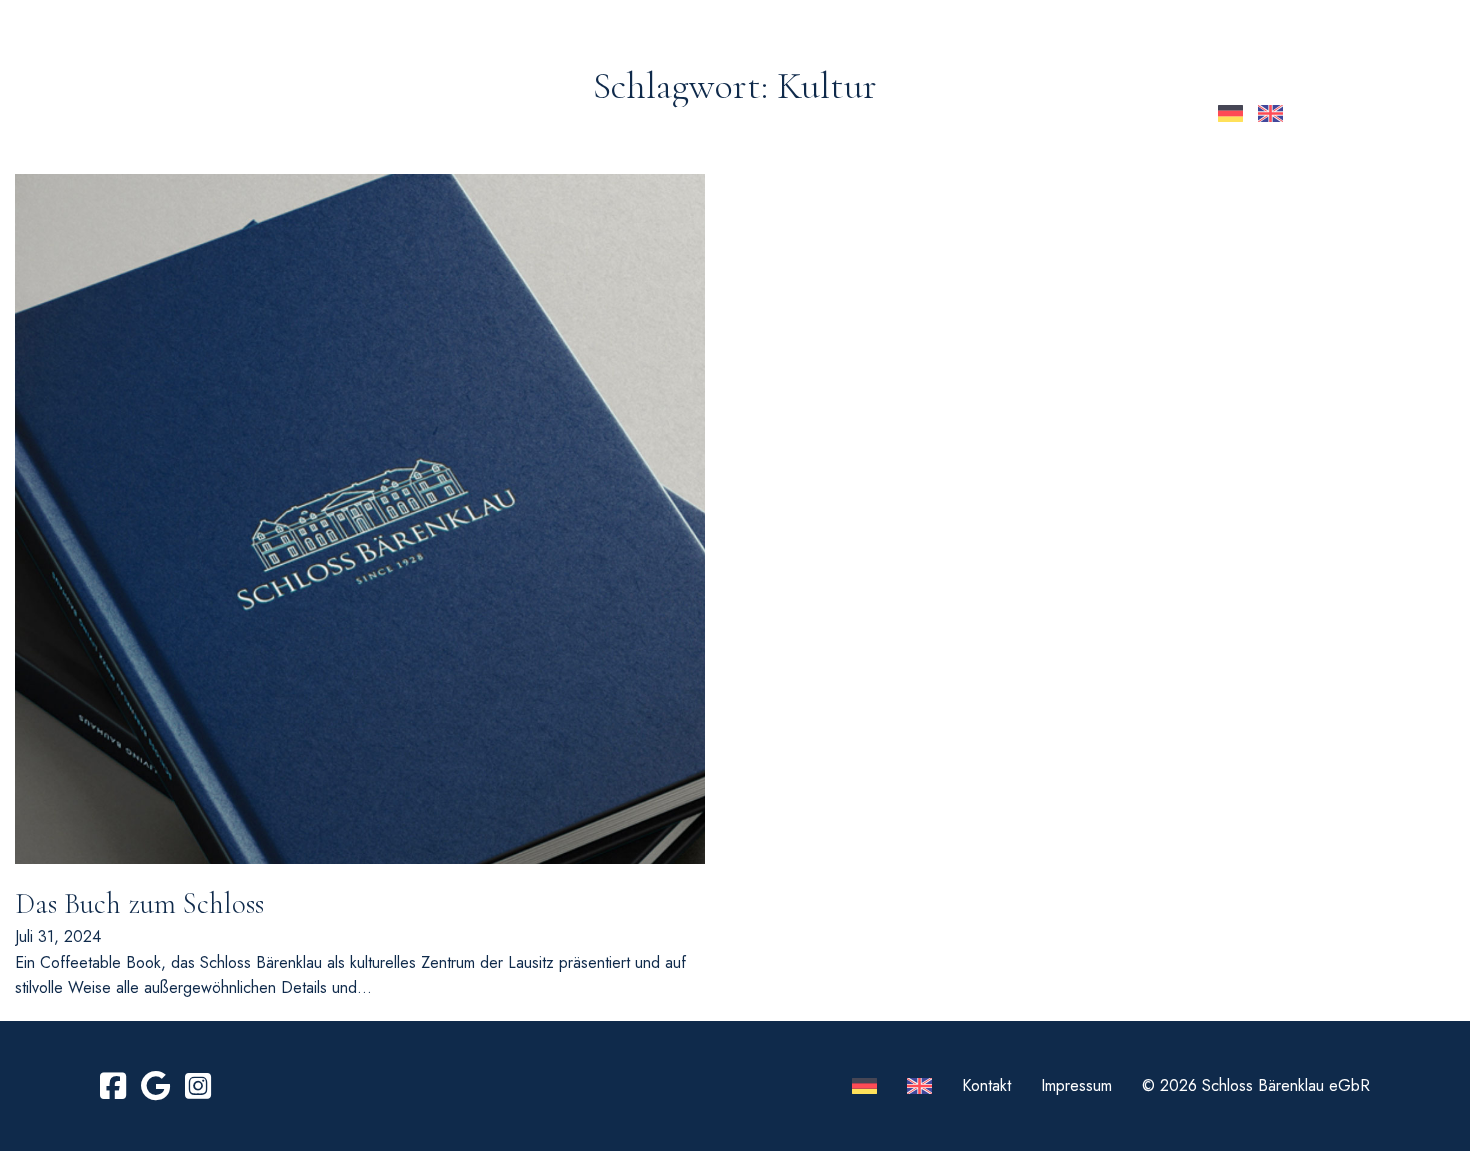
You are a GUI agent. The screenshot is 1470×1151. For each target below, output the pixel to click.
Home (385, 113)
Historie (647, 113)
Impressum (1076, 1085)
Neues (462, 113)
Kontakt (1153, 113)
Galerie (549, 113)
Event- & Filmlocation (816, 113)
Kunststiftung (1018, 113)
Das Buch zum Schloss (139, 903)
